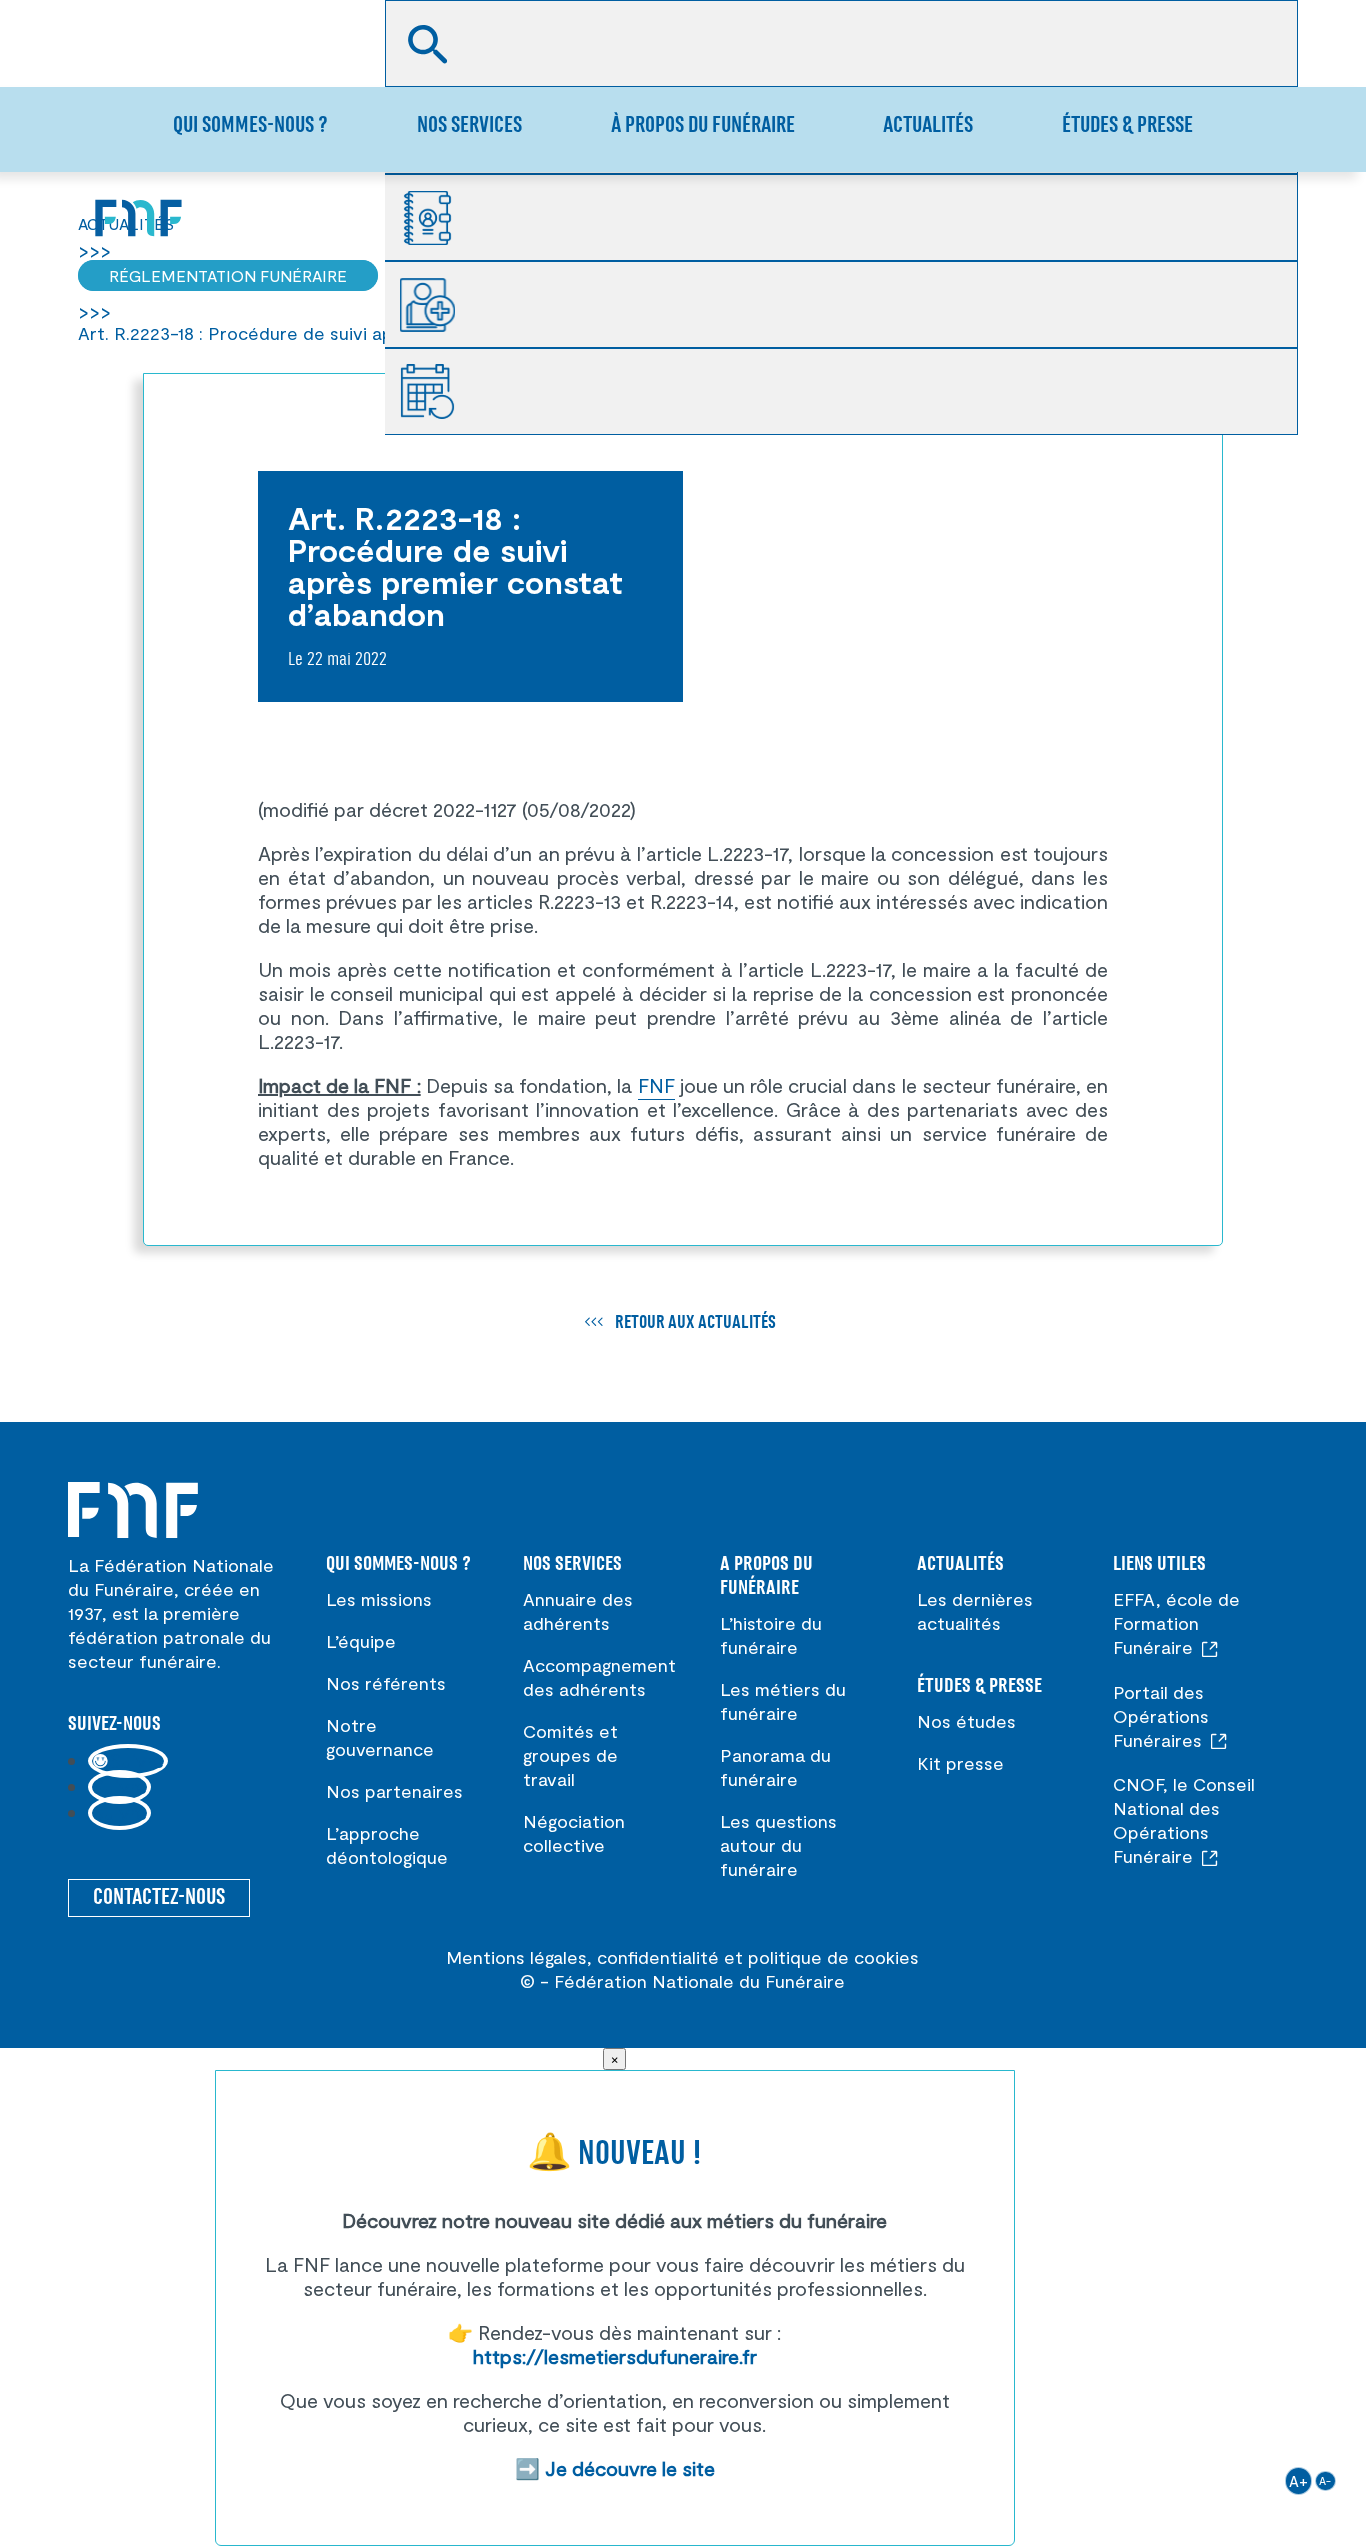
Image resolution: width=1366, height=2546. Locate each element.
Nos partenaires (394, 1791)
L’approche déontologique (387, 1845)
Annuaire (436, 218)
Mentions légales (516, 1957)
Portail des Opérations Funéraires (1161, 1716)
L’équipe (361, 1641)
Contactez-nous (159, 1898)
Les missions (379, 1599)
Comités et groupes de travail (570, 1755)
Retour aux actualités (695, 1323)
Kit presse (960, 1763)
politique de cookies (833, 1957)
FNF (656, 1085)
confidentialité (658, 1957)
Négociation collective (574, 1833)
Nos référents (386, 1683)
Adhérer (436, 305)
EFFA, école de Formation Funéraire (1176, 1623)
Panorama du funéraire (775, 1767)
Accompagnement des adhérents (599, 1677)
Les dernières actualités (975, 1611)
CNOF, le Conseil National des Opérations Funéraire (1184, 1820)
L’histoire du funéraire (771, 1635)
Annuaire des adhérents (578, 1611)
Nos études (966, 1721)
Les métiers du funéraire (783, 1701)
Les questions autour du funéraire (778, 1845)
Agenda (436, 392)
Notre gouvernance (380, 1737)
